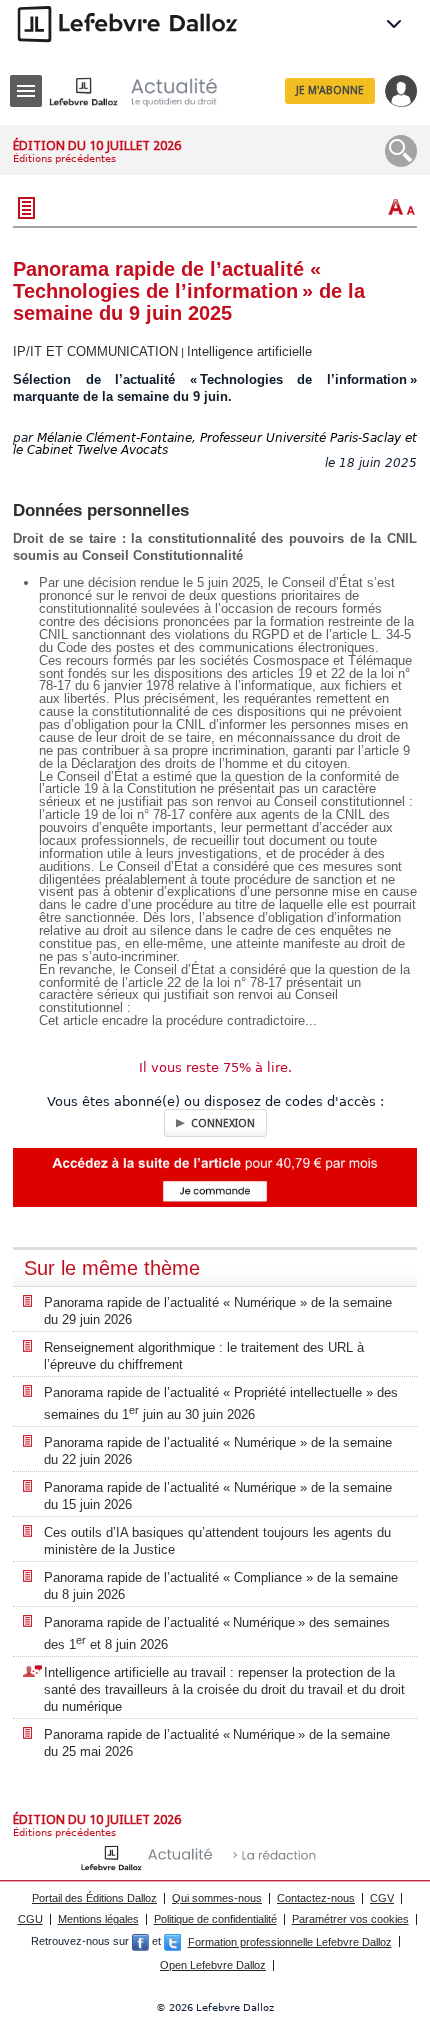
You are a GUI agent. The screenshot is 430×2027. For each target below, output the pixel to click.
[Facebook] (140, 1942)
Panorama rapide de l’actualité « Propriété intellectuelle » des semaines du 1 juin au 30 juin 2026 (221, 1403)
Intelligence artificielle (249, 351)
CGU (30, 1919)
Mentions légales (98, 1919)
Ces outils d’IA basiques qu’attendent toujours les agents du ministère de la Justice (217, 1541)
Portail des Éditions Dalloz (94, 1898)
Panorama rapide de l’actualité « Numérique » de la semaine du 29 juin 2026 (218, 1311)
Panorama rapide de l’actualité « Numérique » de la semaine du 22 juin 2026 (218, 1451)
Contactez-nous (316, 1898)
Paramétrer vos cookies (350, 1919)
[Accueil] (149, 91)
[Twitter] (172, 1942)
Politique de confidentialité (215, 1919)
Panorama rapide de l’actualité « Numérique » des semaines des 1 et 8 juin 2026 (217, 1633)
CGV (382, 1898)
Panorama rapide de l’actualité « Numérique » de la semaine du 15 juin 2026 (218, 1496)
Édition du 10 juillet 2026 (97, 145)
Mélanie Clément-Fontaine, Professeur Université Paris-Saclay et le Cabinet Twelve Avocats (215, 444)
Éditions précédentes (64, 158)
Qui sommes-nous (217, 1898)
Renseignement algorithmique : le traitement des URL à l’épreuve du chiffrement (204, 1356)
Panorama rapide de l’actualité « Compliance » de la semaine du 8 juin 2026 (221, 1586)
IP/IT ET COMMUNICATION (95, 351)
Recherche (401, 151)
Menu (26, 91)
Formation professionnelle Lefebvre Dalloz (290, 1942)
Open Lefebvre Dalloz (213, 1965)
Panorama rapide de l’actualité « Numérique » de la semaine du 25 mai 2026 (217, 1743)
